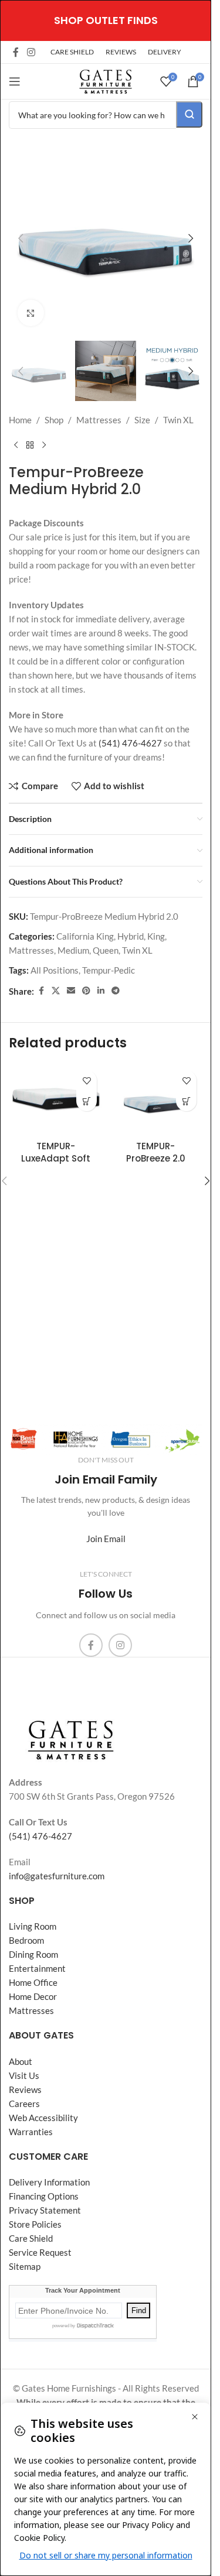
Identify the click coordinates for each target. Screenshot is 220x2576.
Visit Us (24, 2075)
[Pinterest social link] (86, 991)
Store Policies (35, 2224)
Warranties (31, 2132)
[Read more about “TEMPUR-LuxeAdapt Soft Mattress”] (87, 1101)
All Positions (55, 970)
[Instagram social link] (31, 52)
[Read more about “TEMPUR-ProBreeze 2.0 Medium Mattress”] (186, 1101)
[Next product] (44, 446)
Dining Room (33, 1954)
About (21, 2061)
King (156, 936)
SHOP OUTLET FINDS (106, 20)
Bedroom (26, 1940)
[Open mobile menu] (15, 81)
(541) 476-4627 (130, 743)
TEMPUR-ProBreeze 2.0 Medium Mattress (155, 1158)
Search (189, 114)
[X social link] (56, 991)
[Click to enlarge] (31, 313)
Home (20, 420)
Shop (54, 420)
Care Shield (31, 2238)
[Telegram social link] (116, 991)
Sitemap (25, 2266)
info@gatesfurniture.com (57, 1876)
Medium (73, 950)
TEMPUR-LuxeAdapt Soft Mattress (56, 1158)
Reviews (25, 2089)
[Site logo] (106, 80)
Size (142, 420)
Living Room (33, 1926)
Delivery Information (49, 2182)
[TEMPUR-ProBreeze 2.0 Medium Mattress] (155, 1099)
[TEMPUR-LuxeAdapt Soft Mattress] (56, 1099)
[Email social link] (71, 991)
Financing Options (44, 2196)
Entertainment (37, 1968)
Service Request (40, 2252)
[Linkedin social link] (101, 991)
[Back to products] (30, 446)
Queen (106, 950)
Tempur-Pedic (109, 970)
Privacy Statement (45, 2210)
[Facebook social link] (16, 52)
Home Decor (33, 1996)
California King (85, 936)
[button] (21, 238)
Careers (24, 2104)
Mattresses (99, 420)
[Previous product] (16, 446)
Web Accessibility (43, 2118)
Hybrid (131, 936)
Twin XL (178, 420)
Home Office (33, 1982)
